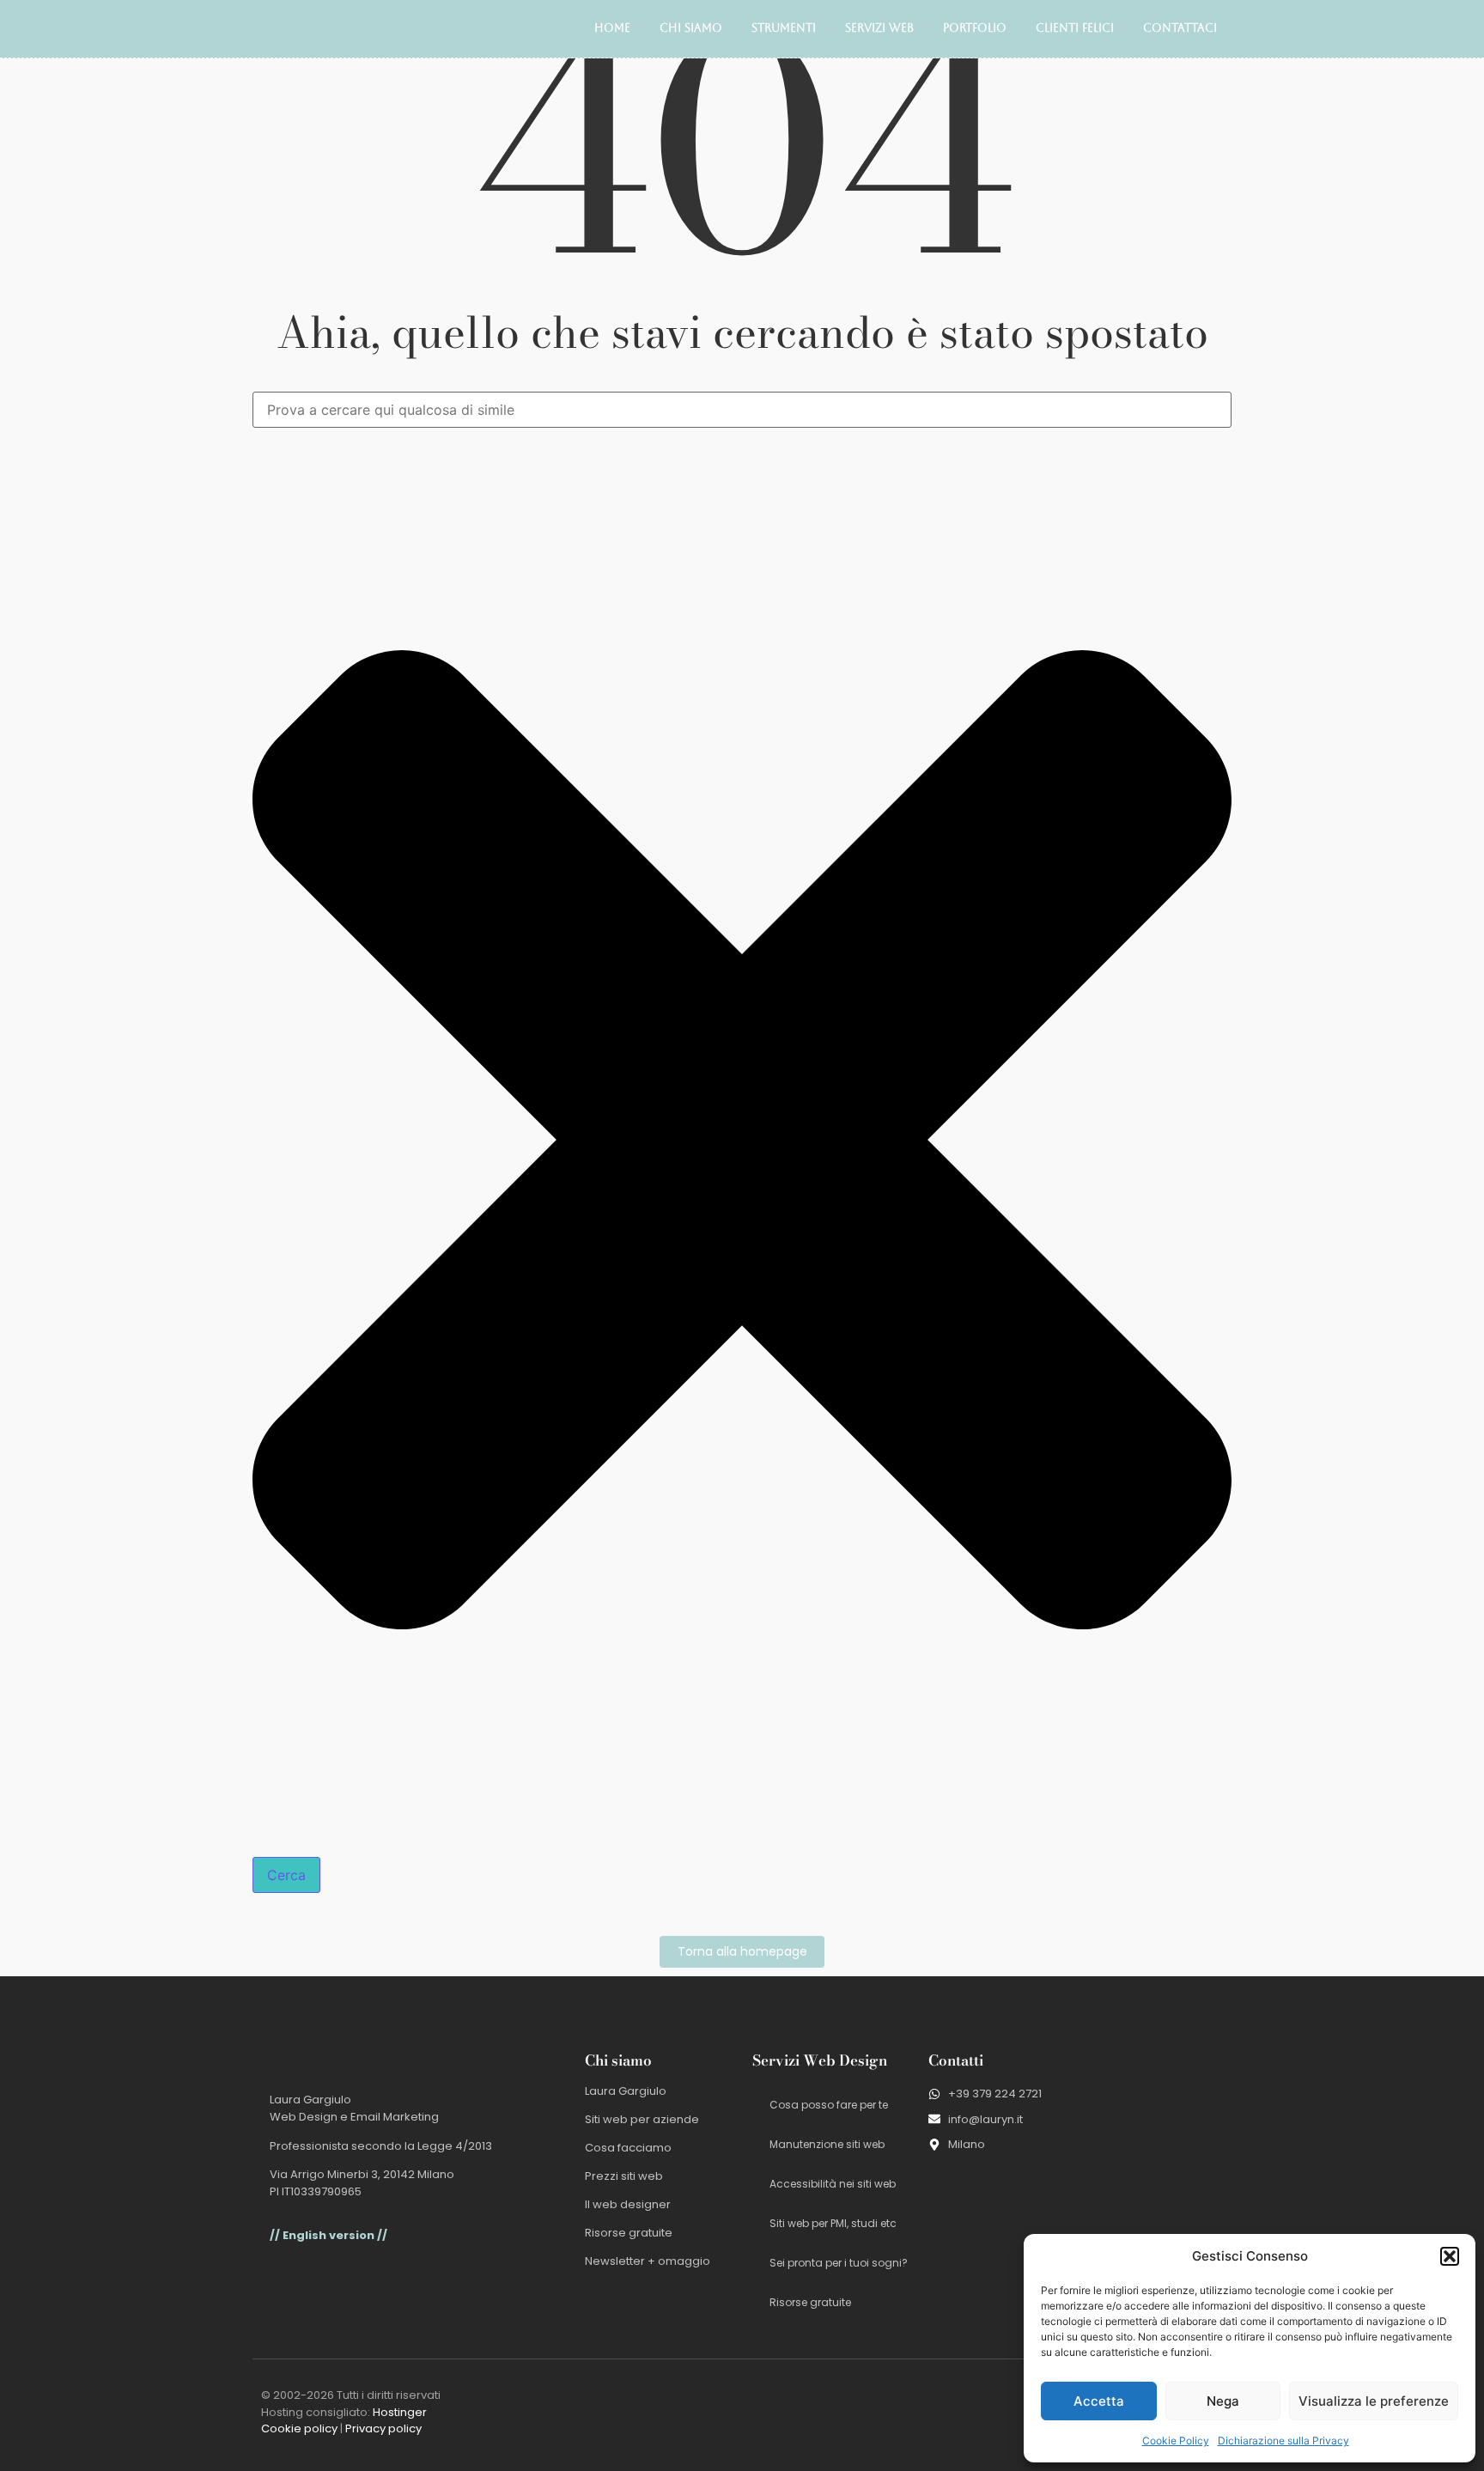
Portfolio (975, 28)
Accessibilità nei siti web (833, 2184)
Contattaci (1180, 28)
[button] (1450, 2256)
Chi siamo (691, 28)
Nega (1223, 2401)
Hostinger (400, 2412)
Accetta (1099, 2401)
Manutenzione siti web (827, 2144)
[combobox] (742, 410)
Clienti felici (1075, 28)
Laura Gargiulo (626, 2091)
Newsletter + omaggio (648, 2261)
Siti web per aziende (642, 2119)
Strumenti (784, 28)
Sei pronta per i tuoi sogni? (839, 2263)
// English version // (328, 2235)
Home (612, 28)
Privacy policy (383, 2428)
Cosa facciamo (628, 2148)
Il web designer (628, 2204)
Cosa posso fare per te (829, 2105)
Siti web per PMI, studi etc (833, 2223)
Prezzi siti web (624, 2176)
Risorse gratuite (629, 2233)
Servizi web (879, 28)
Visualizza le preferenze (1374, 2401)
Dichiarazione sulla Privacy (1283, 2441)
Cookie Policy (1176, 2441)
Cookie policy (299, 2428)
